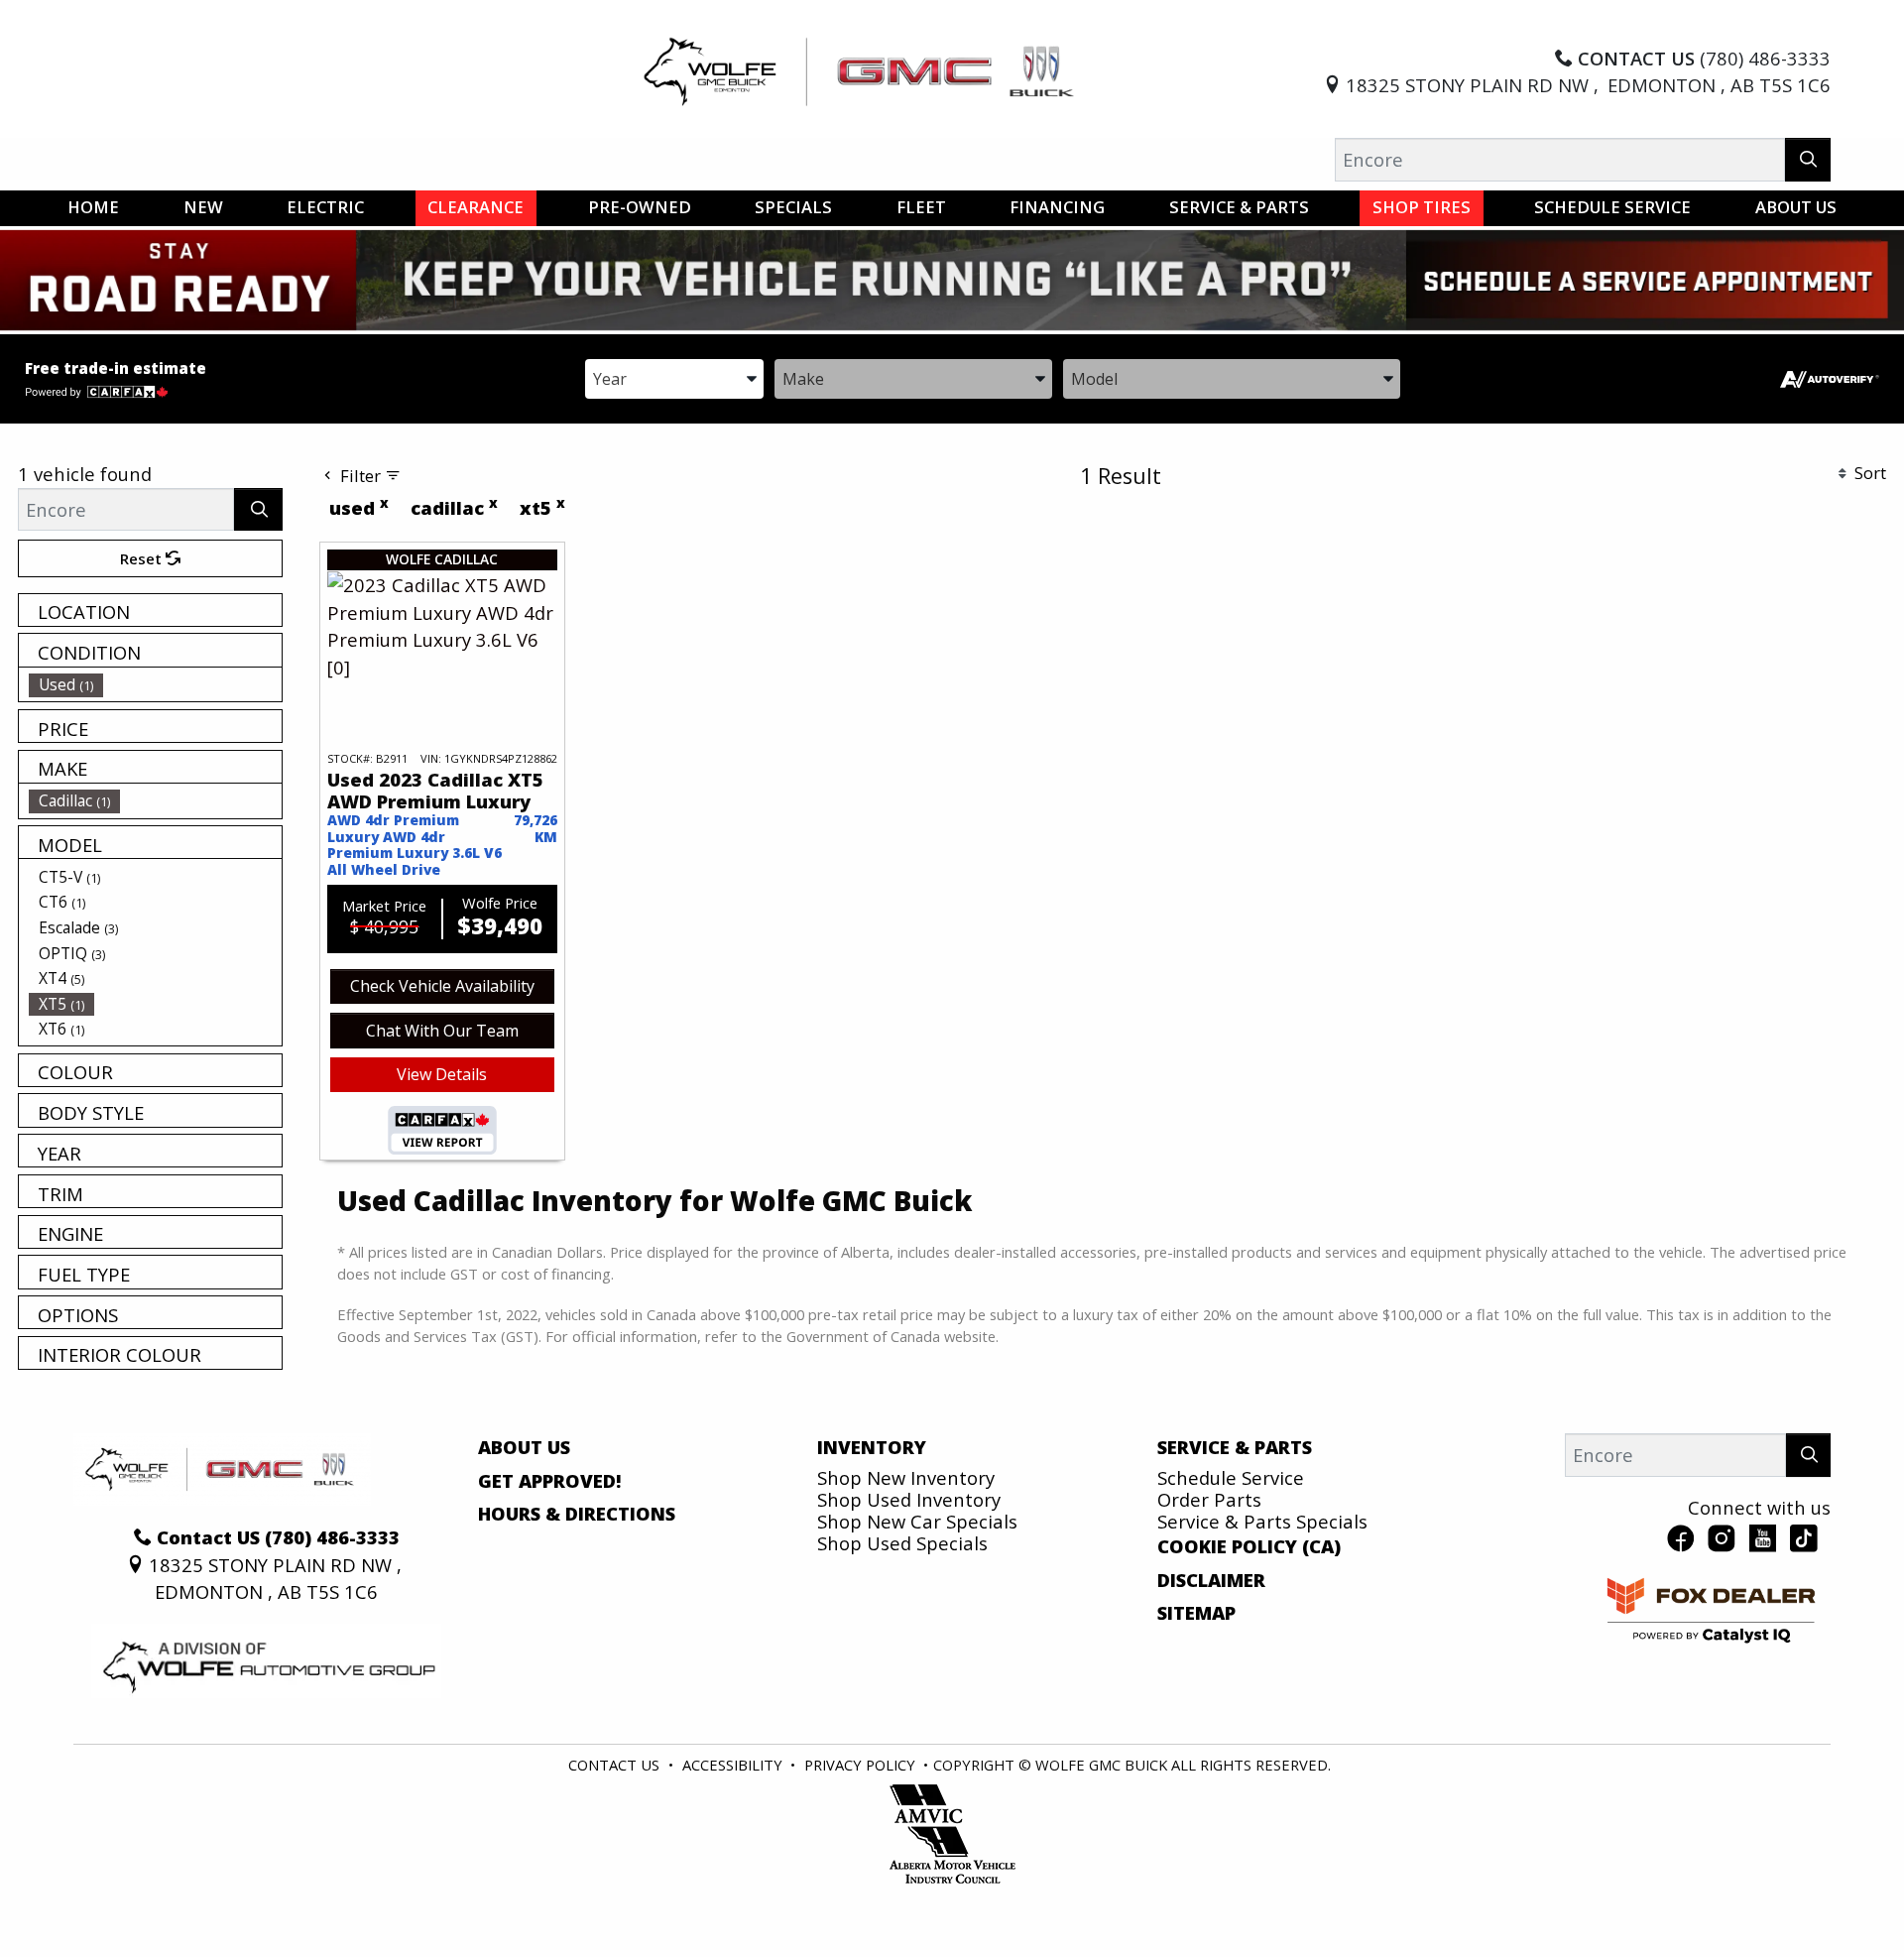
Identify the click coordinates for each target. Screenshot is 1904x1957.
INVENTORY (872, 1447)
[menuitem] (156, 684)
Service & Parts (1235, 1447)
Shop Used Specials (902, 1543)
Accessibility (732, 1765)
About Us (524, 1447)
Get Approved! (550, 1481)
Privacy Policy (860, 1765)
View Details (442, 1074)
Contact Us (614, 1765)
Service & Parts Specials (1262, 1521)
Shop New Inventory (906, 1477)
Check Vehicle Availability (442, 986)
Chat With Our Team (442, 1031)
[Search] (1808, 159)
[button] (93, 208)
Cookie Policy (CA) (1249, 1546)
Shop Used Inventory (909, 1499)
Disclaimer (1211, 1580)
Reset (143, 558)
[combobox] (674, 377)
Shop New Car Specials (917, 1521)
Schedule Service (1231, 1477)
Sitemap (1196, 1613)
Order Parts (1209, 1499)
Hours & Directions (577, 1514)
